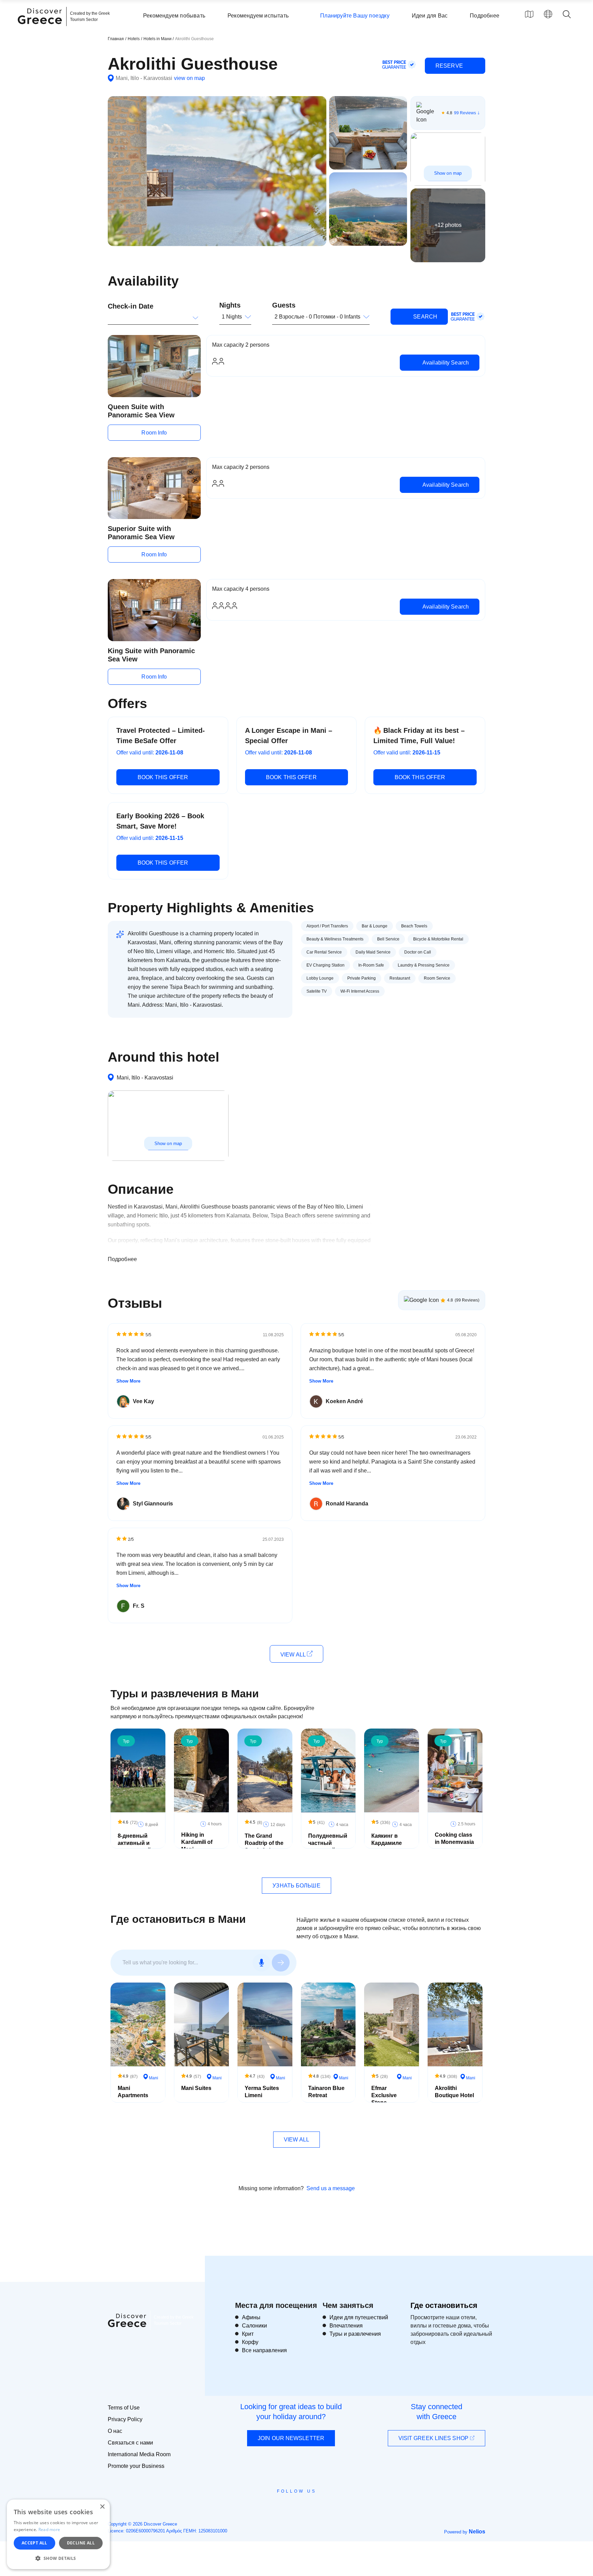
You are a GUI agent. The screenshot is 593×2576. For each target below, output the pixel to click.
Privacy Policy (125, 2419)
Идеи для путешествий (359, 2317)
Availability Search (445, 363)
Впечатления (346, 2326)
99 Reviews (465, 113)
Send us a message (331, 2188)
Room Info (154, 433)
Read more (49, 2529)
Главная (116, 39)
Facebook (266, 2507)
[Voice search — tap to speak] (261, 1963)
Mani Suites (196, 2088)
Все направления (264, 2350)
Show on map (448, 173)
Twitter (291, 2504)
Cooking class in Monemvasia (454, 1838)
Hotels (134, 39)
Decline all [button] (81, 2543)
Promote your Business (136, 2466)
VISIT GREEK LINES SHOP (434, 2438)
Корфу (250, 2342)
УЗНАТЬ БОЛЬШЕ (296, 1886)
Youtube (304, 2507)
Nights (230, 305)
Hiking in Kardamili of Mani (197, 1842)
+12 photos (448, 225)
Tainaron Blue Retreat (326, 2092)
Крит (248, 2334)
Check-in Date (131, 306)
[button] (58, 2558)
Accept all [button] (34, 2543)
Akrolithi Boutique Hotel (454, 2092)
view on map (189, 78)
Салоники (254, 2326)
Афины (251, 2317)
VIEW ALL (294, 1655)
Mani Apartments (133, 2092)
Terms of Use (124, 2408)
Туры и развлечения (355, 2334)
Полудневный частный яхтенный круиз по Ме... (328, 1846)
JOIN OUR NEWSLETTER (291, 2438)
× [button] (102, 2507)
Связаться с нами (130, 2443)
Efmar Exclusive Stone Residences (387, 2099)
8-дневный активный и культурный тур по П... (134, 1846)
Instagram (278, 2507)
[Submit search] (281, 1963)
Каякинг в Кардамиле (387, 1839)
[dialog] (58, 2534)
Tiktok (328, 2504)
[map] (529, 14)
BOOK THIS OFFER (163, 777)
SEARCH (425, 317)
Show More (128, 1381)
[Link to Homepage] (41, 28)
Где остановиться (444, 2305)
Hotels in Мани (158, 39)
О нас (115, 2431)
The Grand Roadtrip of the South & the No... (264, 1846)
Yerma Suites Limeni (262, 2092)
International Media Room (139, 2454)
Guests (284, 305)
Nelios (477, 2532)
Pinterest (316, 2507)
